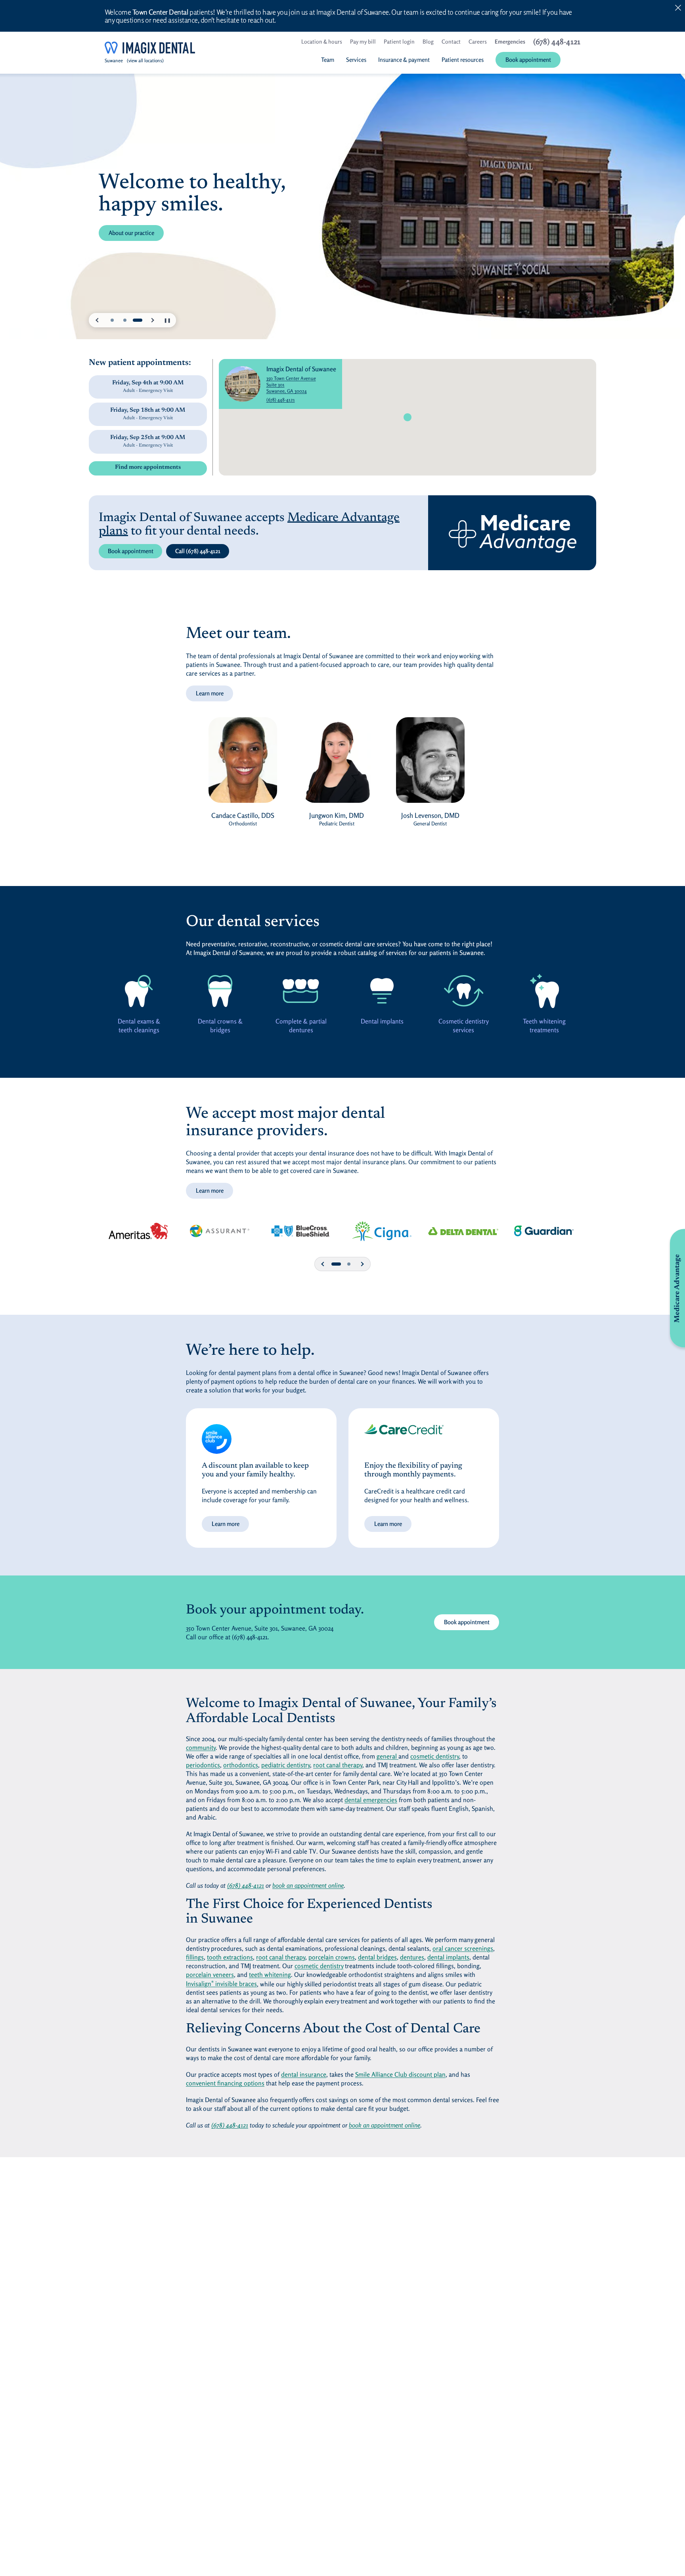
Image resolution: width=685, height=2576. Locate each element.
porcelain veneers (210, 1974)
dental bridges (377, 1957)
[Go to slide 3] (138, 320)
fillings (195, 1957)
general (387, 1756)
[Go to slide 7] (349, 1264)
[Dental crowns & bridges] (220, 991)
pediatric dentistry (286, 1765)
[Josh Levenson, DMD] (430, 764)
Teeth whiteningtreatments (545, 1025)
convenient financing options (225, 2083)
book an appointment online (308, 1885)
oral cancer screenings (463, 1948)
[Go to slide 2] (125, 320)
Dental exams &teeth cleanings (139, 1025)
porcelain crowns (332, 1957)
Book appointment (131, 551)
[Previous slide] (98, 320)
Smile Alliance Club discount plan (400, 2074)
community (201, 1747)
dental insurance (304, 2074)
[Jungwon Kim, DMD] (337, 764)
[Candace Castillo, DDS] (243, 764)
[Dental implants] (382, 991)
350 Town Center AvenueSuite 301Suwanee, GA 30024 (301, 385)
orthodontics (241, 1765)
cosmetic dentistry (435, 1756)
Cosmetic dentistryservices (463, 1025)
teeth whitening (270, 1974)
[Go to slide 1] (112, 320)
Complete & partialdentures (301, 1025)
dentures (412, 1957)
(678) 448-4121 (281, 400)
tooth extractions (230, 1957)
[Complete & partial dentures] (301, 991)
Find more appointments (148, 467)
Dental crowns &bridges (220, 1025)
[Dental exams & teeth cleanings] (139, 991)
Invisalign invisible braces (221, 1984)
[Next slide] (152, 320)
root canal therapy (338, 1765)
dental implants (448, 1957)
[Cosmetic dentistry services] (463, 991)
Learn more (210, 693)
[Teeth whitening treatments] (544, 991)
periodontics (203, 1765)
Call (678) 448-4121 (198, 551)
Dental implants (382, 1021)
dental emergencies (371, 1800)
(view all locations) (145, 60)
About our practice (131, 233)
